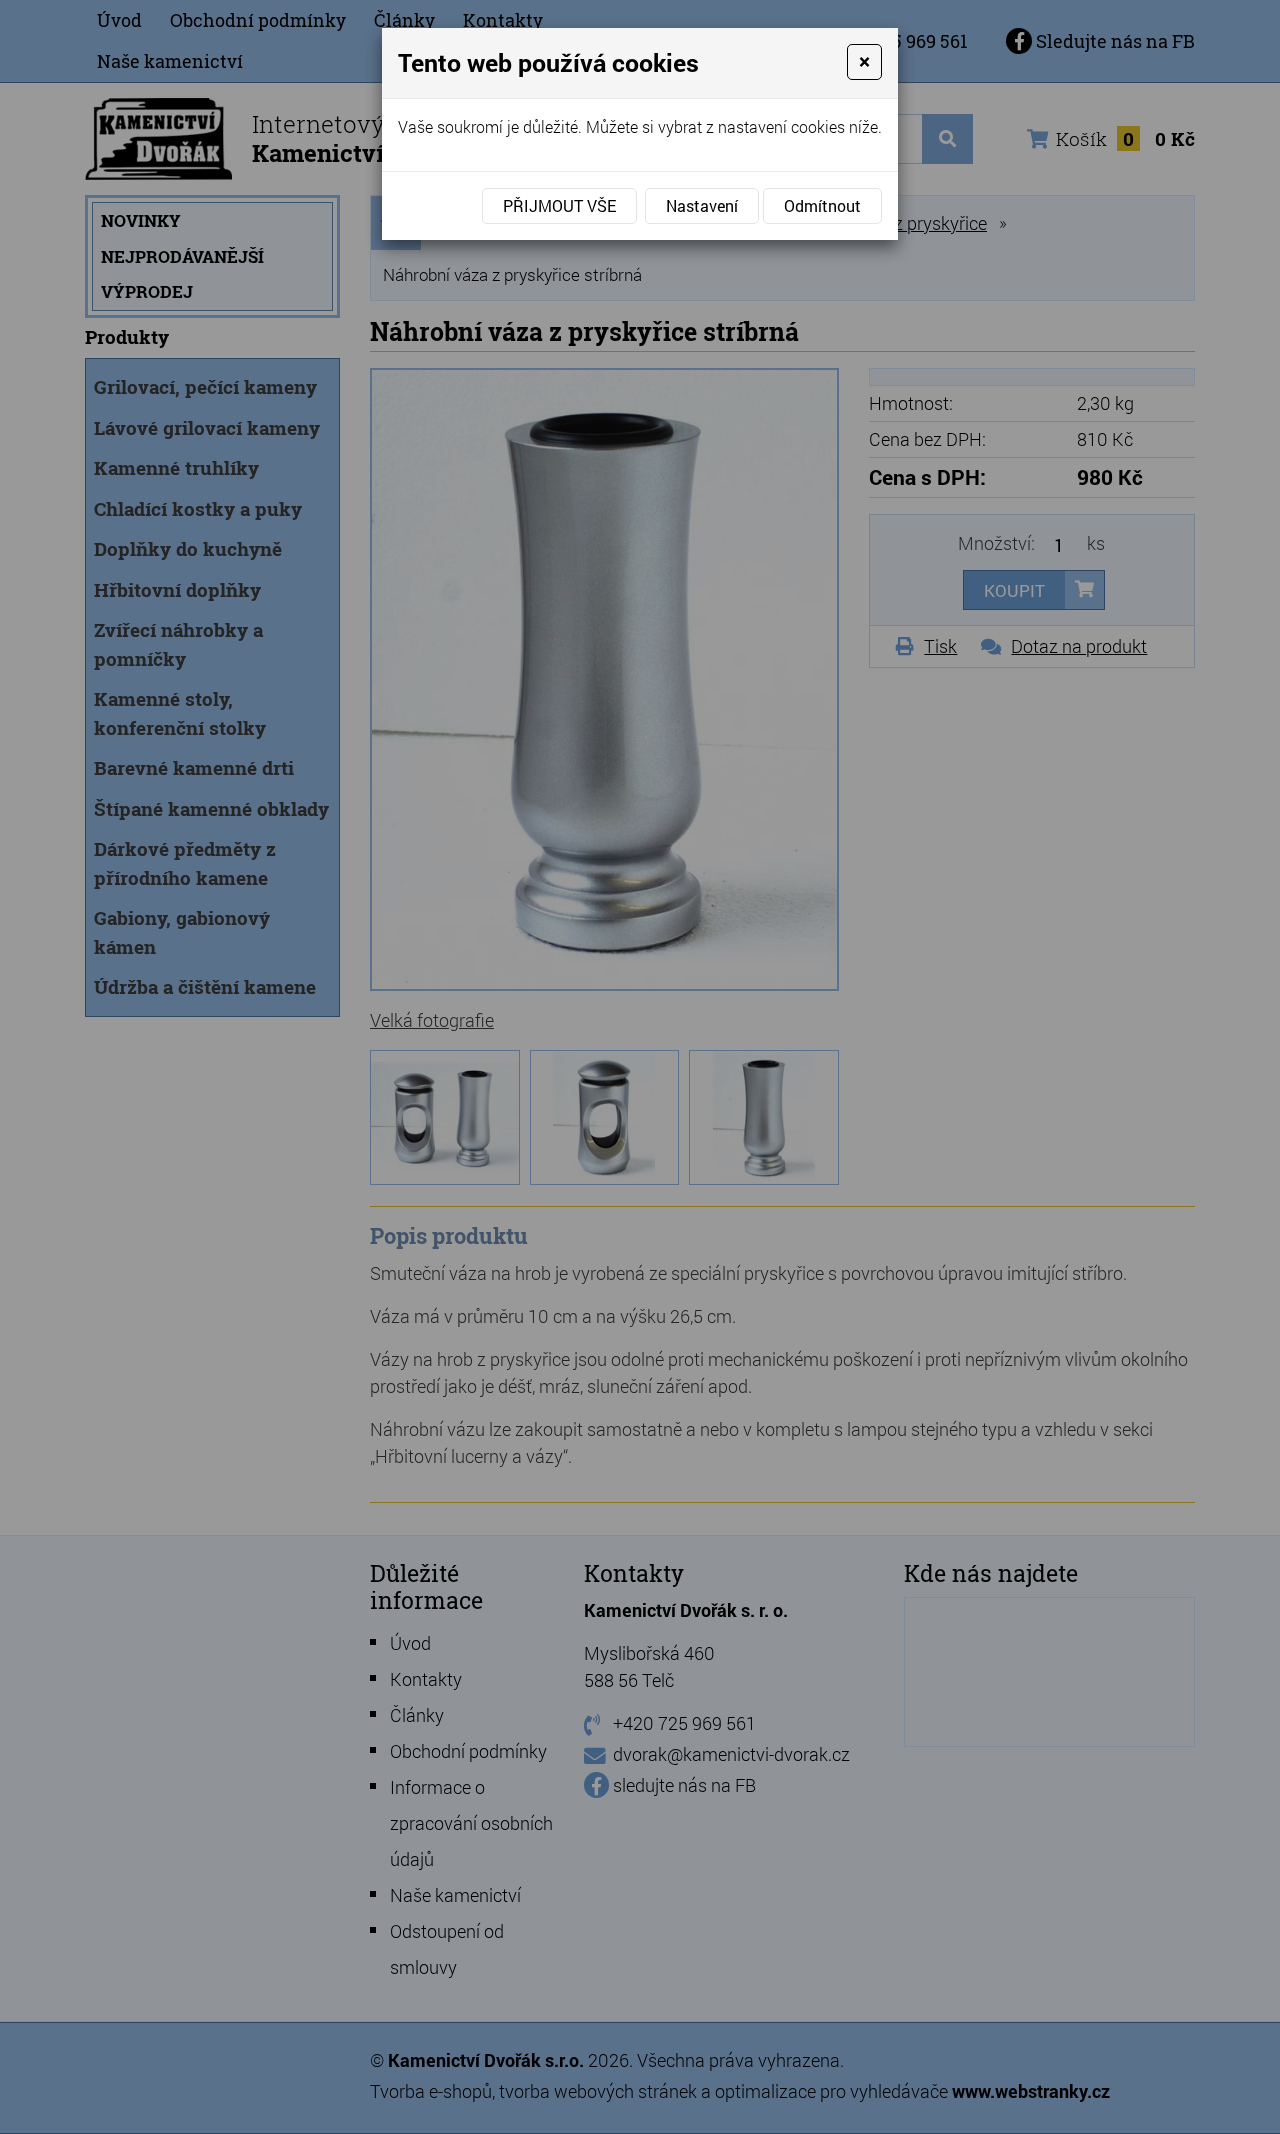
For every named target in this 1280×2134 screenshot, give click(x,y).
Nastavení (702, 205)
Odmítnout (822, 205)
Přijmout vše (559, 205)
